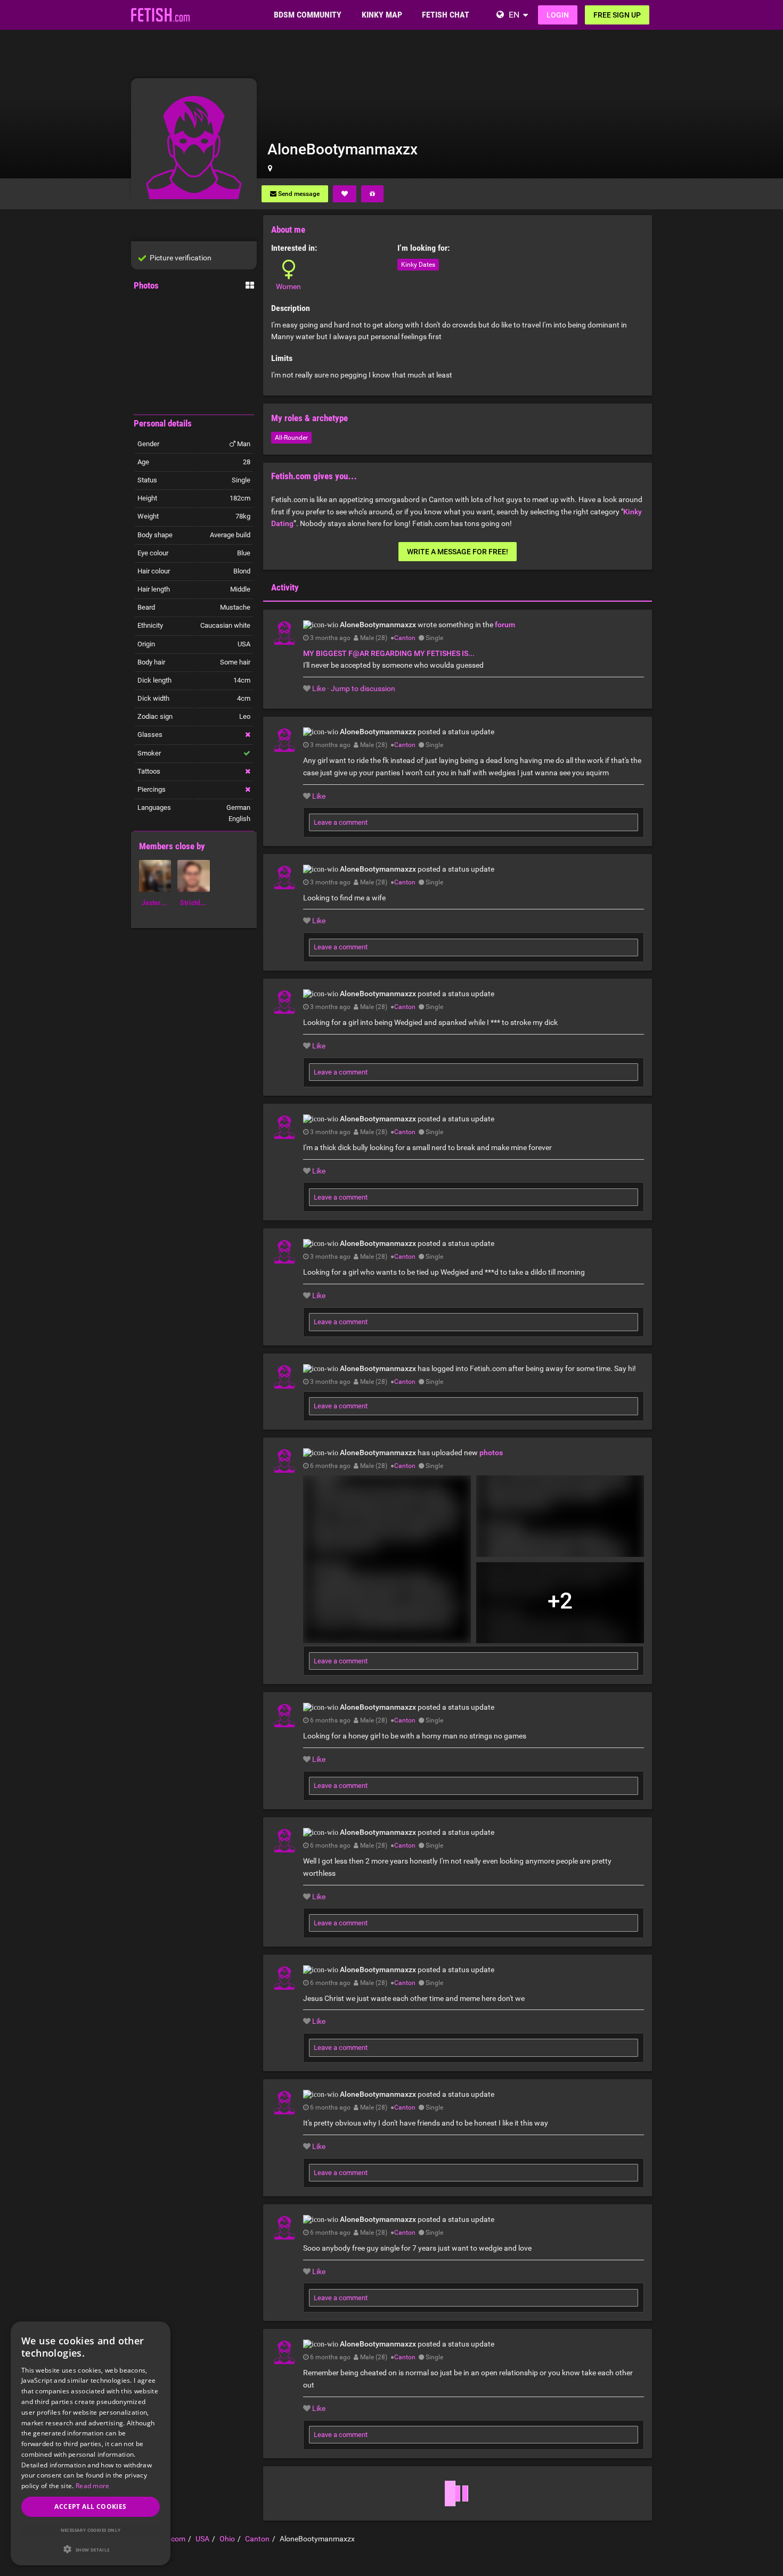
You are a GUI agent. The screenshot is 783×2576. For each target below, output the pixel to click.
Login (558, 15)
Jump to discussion (363, 688)
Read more (93, 2486)
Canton (405, 638)
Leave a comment (341, 822)
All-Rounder (291, 438)
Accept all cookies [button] (90, 2507)
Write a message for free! (458, 552)
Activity (285, 587)
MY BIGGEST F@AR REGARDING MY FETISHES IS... (389, 653)
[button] (91, 2549)
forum (505, 625)
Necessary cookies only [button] (91, 2530)
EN (514, 15)
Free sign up (617, 15)
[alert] (91, 2443)
